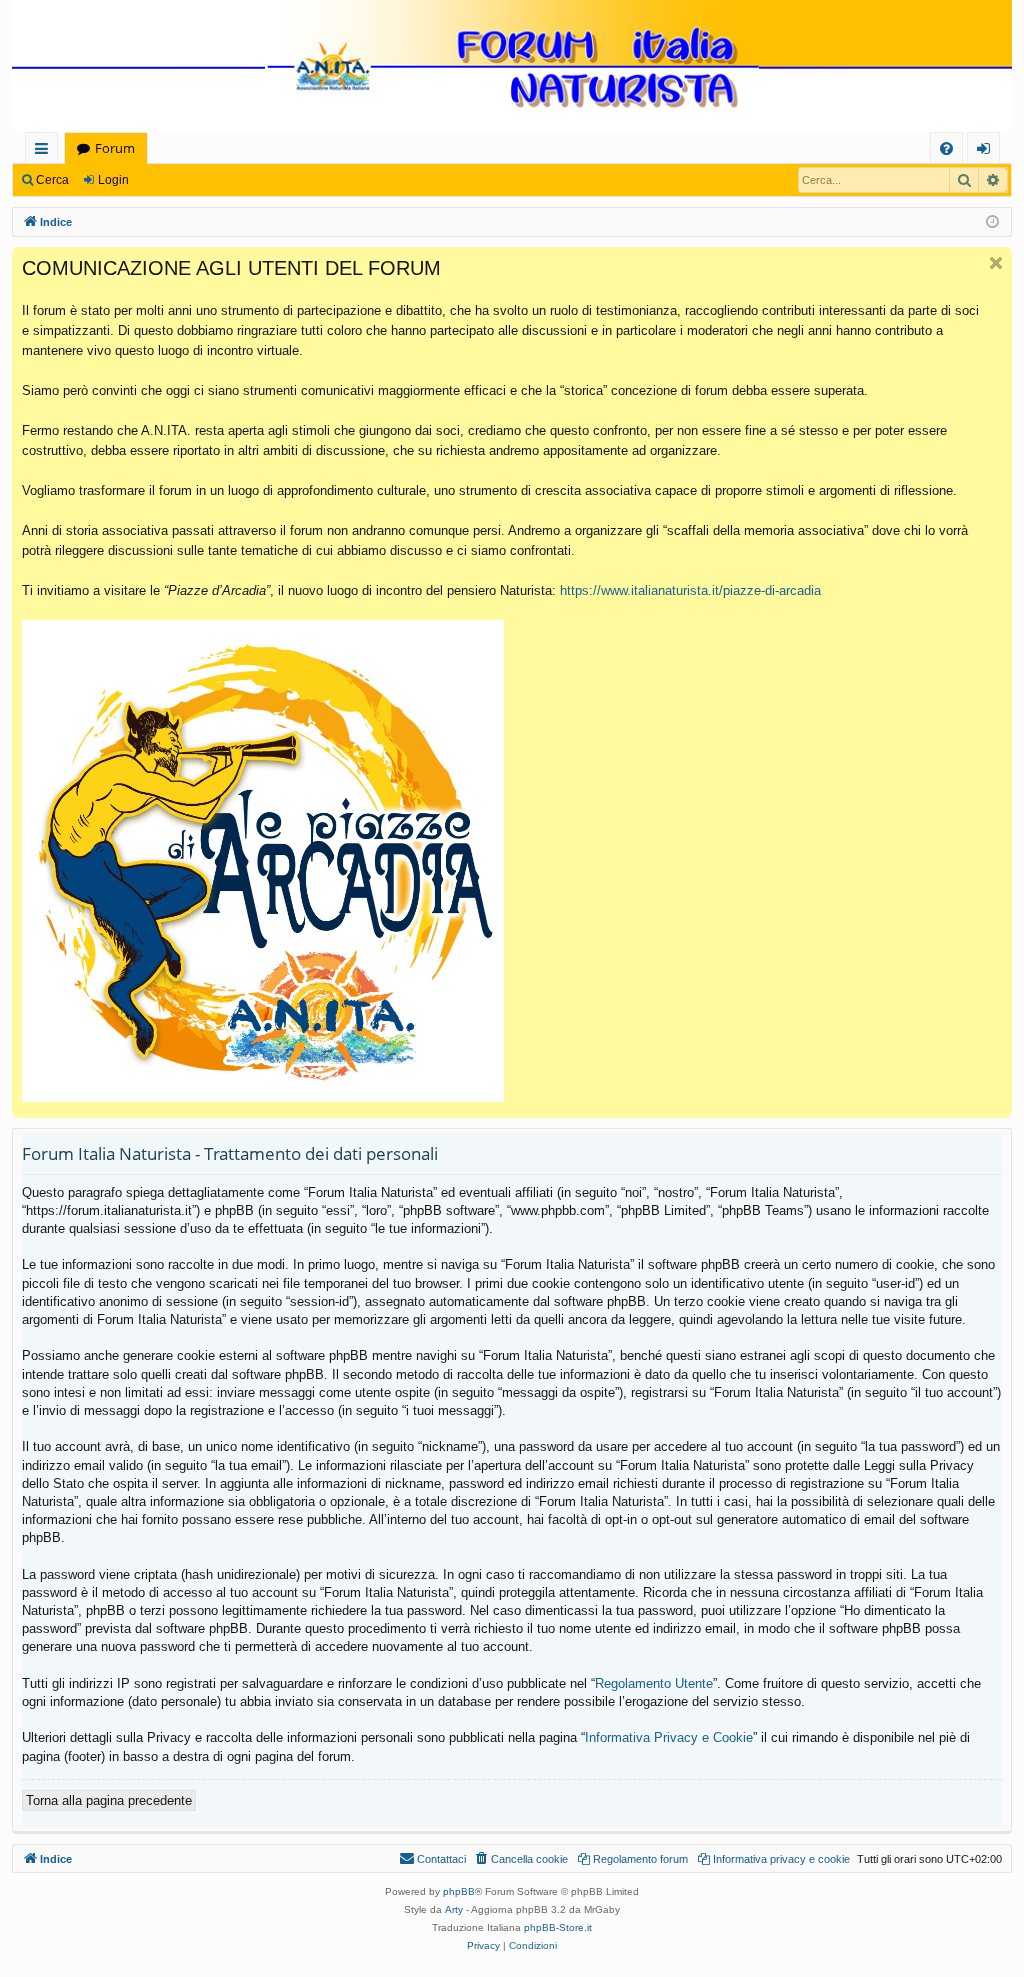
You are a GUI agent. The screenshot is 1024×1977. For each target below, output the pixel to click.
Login (113, 180)
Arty (454, 1909)
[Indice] (512, 67)
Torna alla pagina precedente (109, 1800)
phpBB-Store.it (558, 1927)
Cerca (52, 180)
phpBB (459, 1891)
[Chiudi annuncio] (996, 263)
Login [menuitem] (987, 151)
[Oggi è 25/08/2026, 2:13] (992, 222)
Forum (115, 148)
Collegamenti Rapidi (45, 151)
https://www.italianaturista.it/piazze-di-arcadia (690, 590)
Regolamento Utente (654, 1683)
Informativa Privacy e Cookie (669, 1737)
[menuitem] (946, 148)
